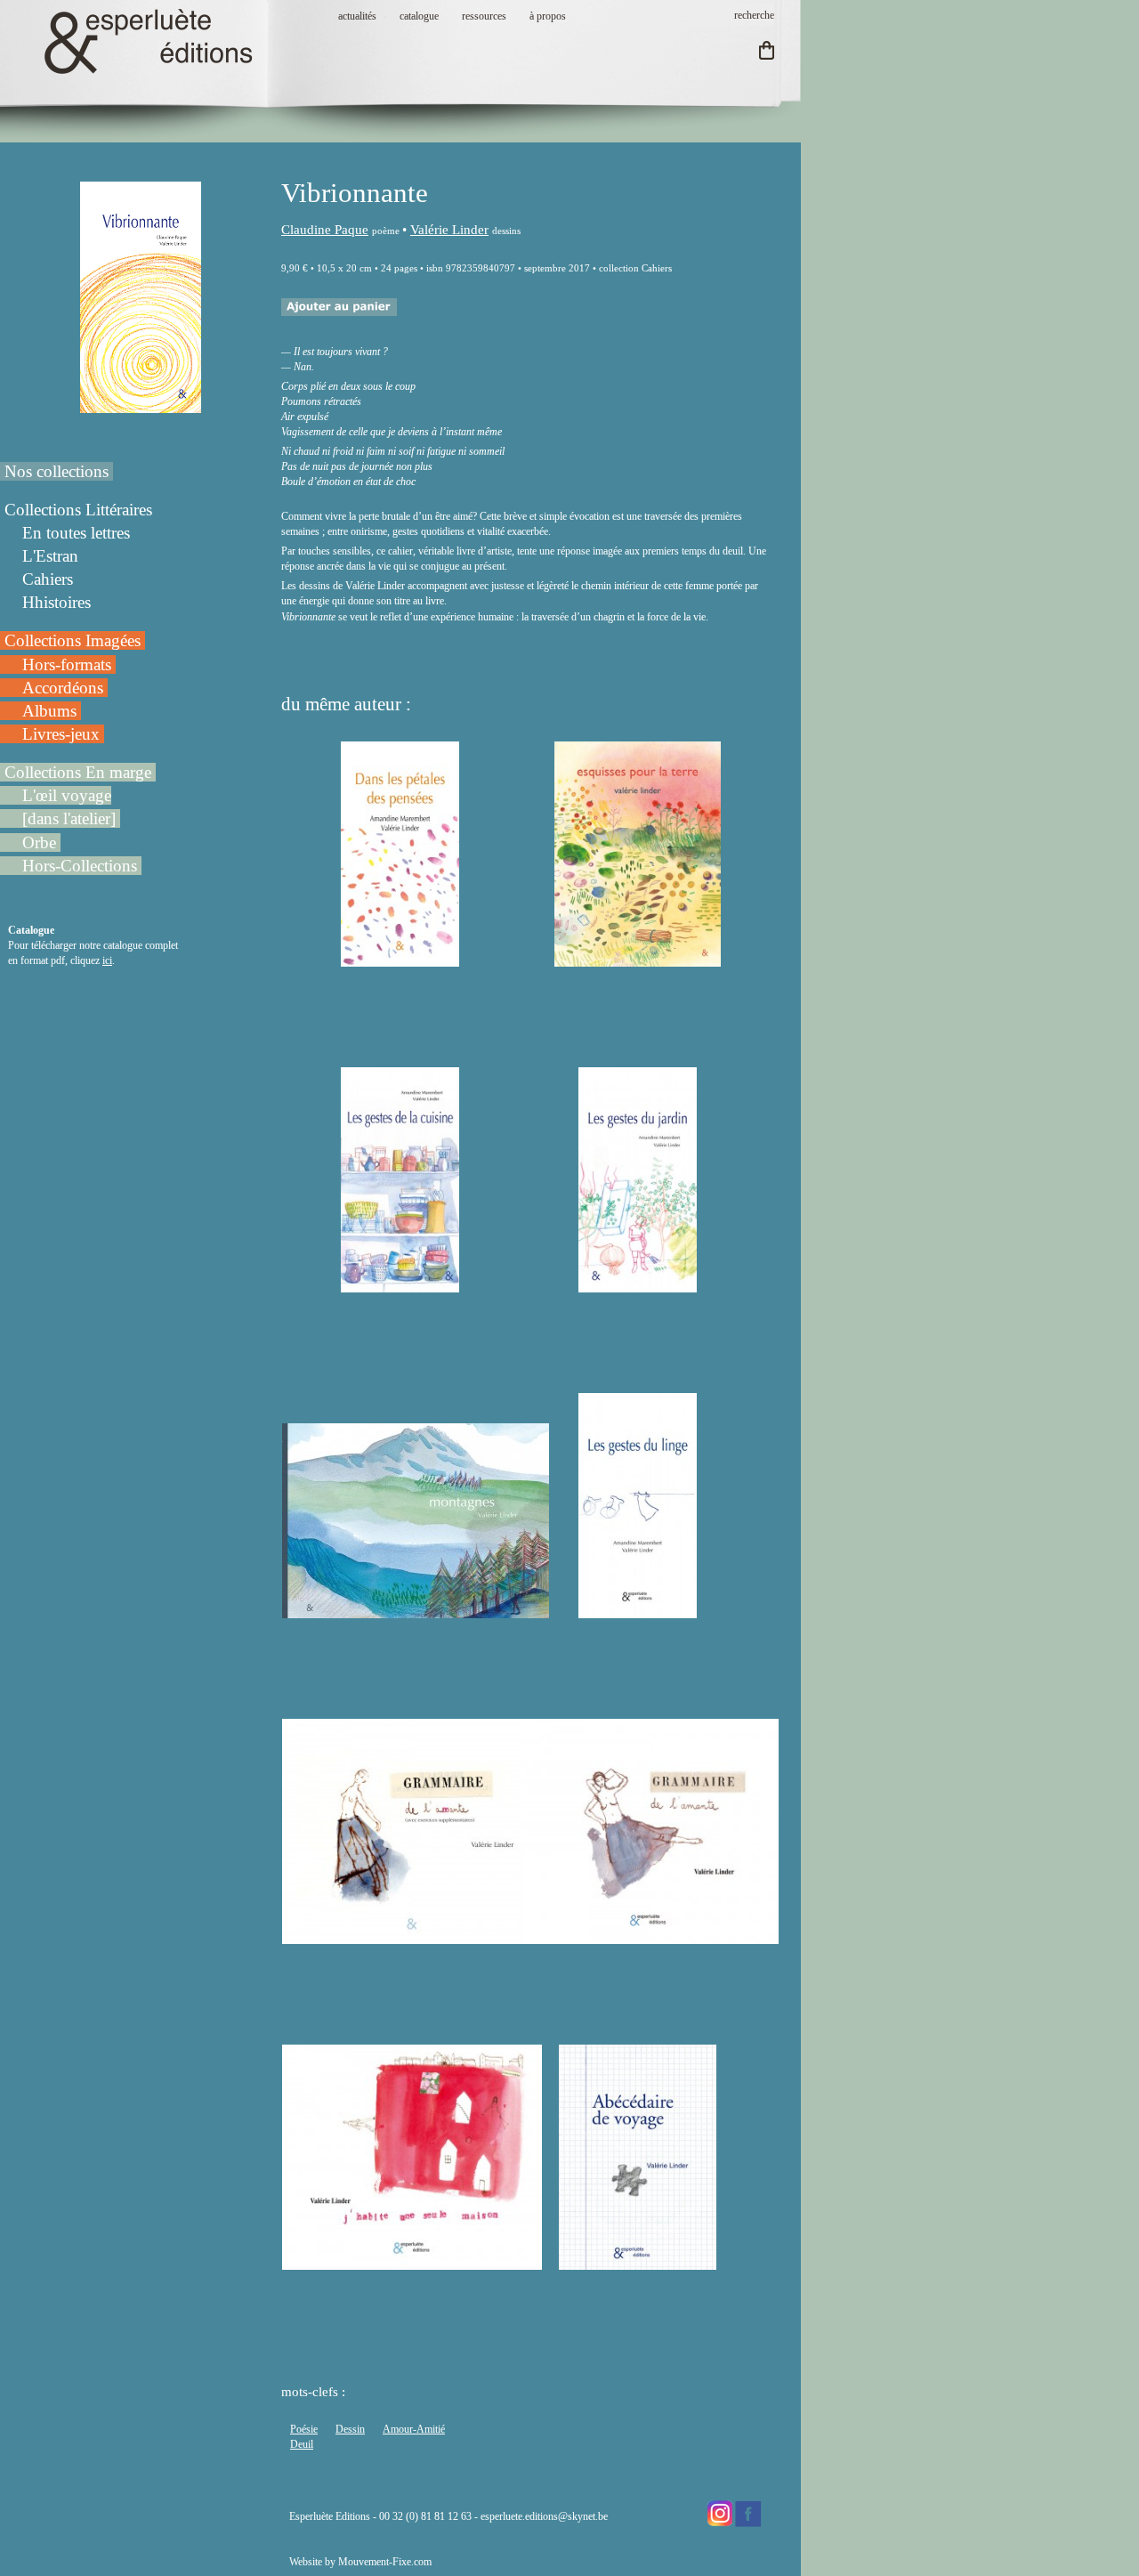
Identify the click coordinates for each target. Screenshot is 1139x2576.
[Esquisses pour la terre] (638, 959)
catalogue (419, 16)
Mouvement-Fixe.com (385, 2562)
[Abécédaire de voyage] (638, 2262)
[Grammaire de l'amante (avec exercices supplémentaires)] (412, 1936)
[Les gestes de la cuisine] (400, 1284)
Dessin (350, 2429)
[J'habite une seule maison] (412, 2262)
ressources (484, 16)
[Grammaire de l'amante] (649, 1936)
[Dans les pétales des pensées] (400, 959)
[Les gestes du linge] (637, 1610)
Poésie (304, 2429)
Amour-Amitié (414, 2429)
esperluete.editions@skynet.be (544, 2516)
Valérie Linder (449, 230)
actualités (357, 16)
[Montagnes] (416, 1610)
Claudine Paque (325, 230)
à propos (548, 16)
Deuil (302, 2444)
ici (107, 960)
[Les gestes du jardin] (637, 1284)
